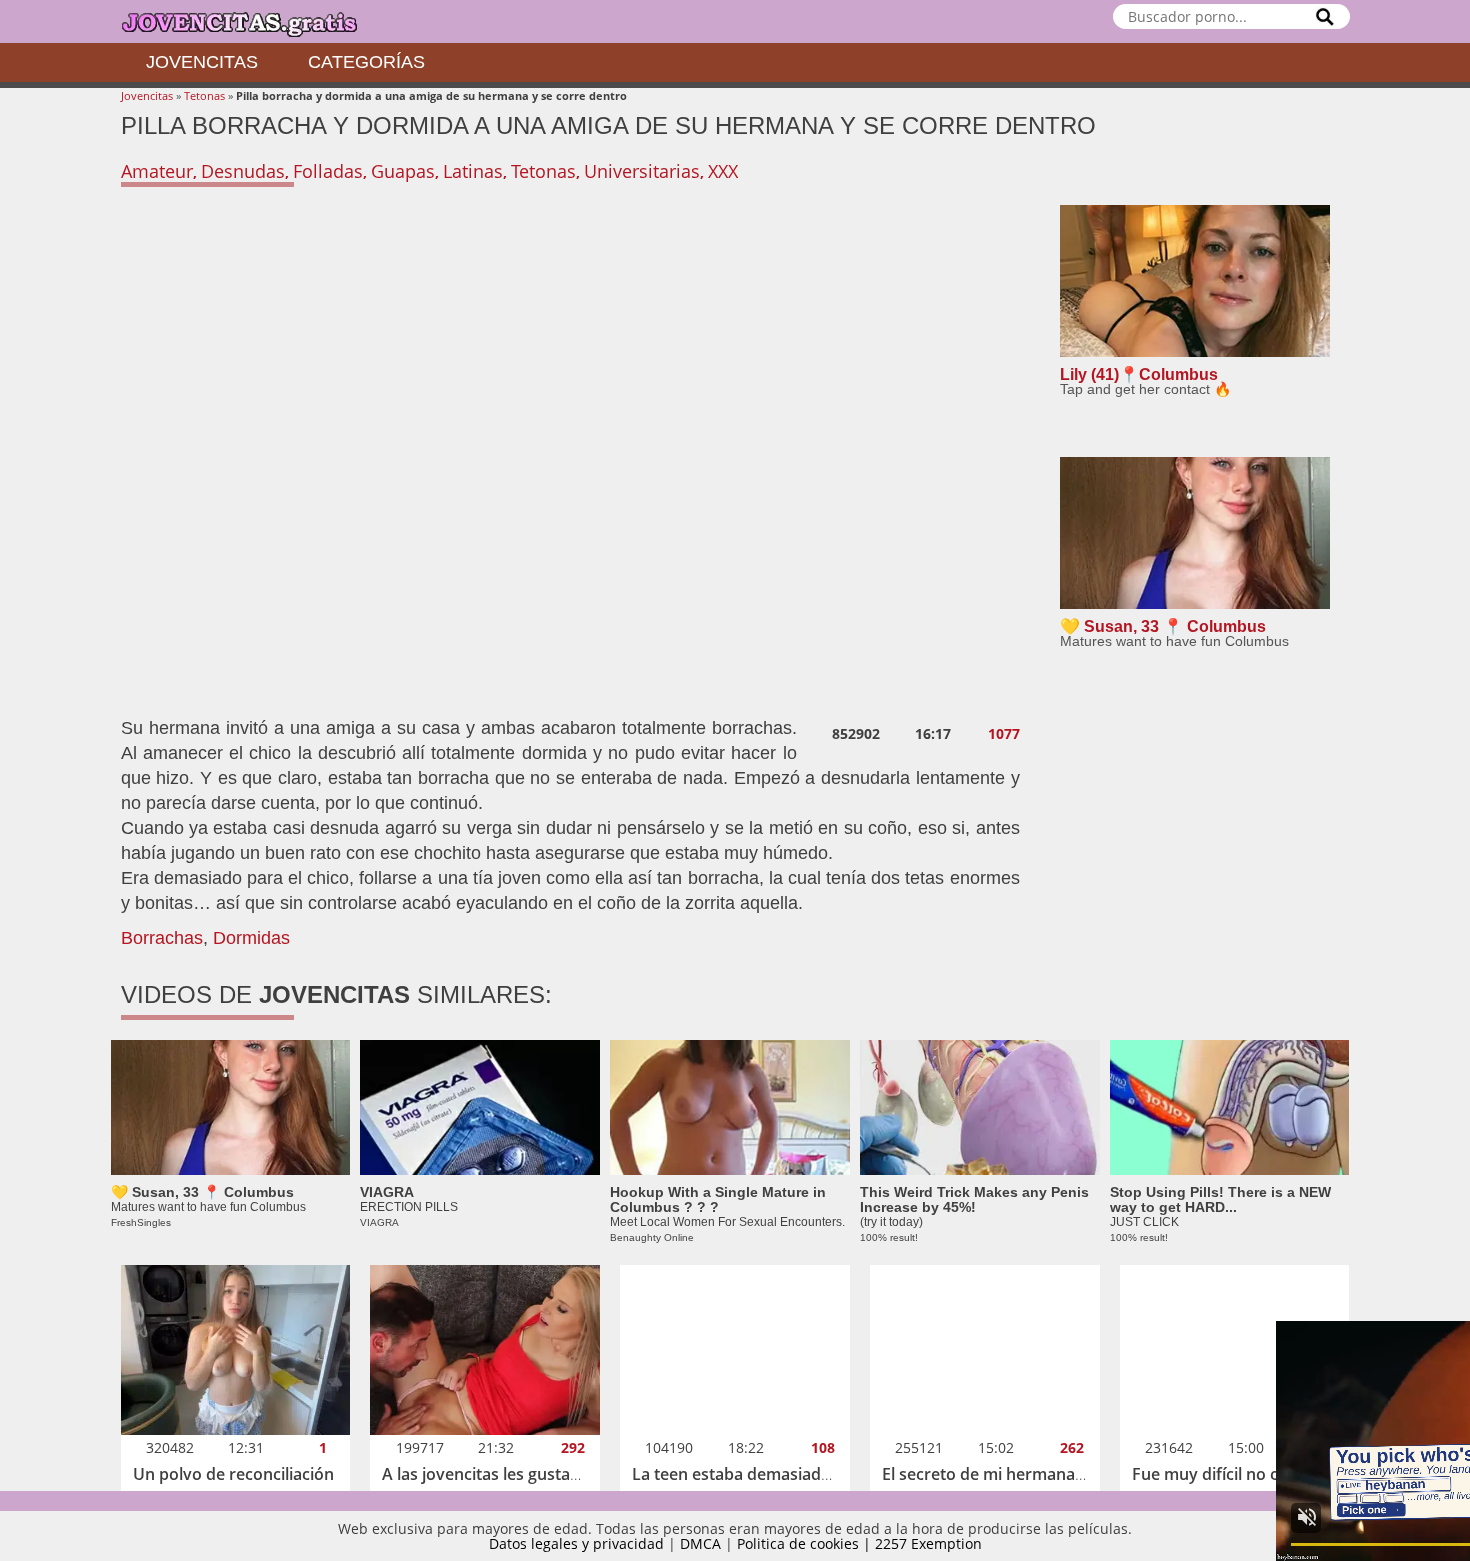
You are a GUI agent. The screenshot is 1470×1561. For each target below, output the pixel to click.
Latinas (473, 171)
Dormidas (251, 938)
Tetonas (204, 95)
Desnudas (243, 171)
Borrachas (162, 938)
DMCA (700, 1543)
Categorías (366, 62)
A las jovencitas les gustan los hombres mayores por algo (599, 1474)
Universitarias (642, 171)
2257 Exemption (928, 1543)
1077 (1004, 734)
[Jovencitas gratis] (256, 21)
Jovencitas (202, 62)
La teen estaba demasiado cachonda (770, 1474)
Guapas (403, 171)
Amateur (157, 171)
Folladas (328, 171)
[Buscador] (1325, 16)
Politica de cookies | (806, 1543)
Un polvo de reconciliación (233, 1474)
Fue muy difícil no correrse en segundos (1284, 1474)
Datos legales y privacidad (576, 1543)
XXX (723, 171)
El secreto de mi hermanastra (993, 1474)
